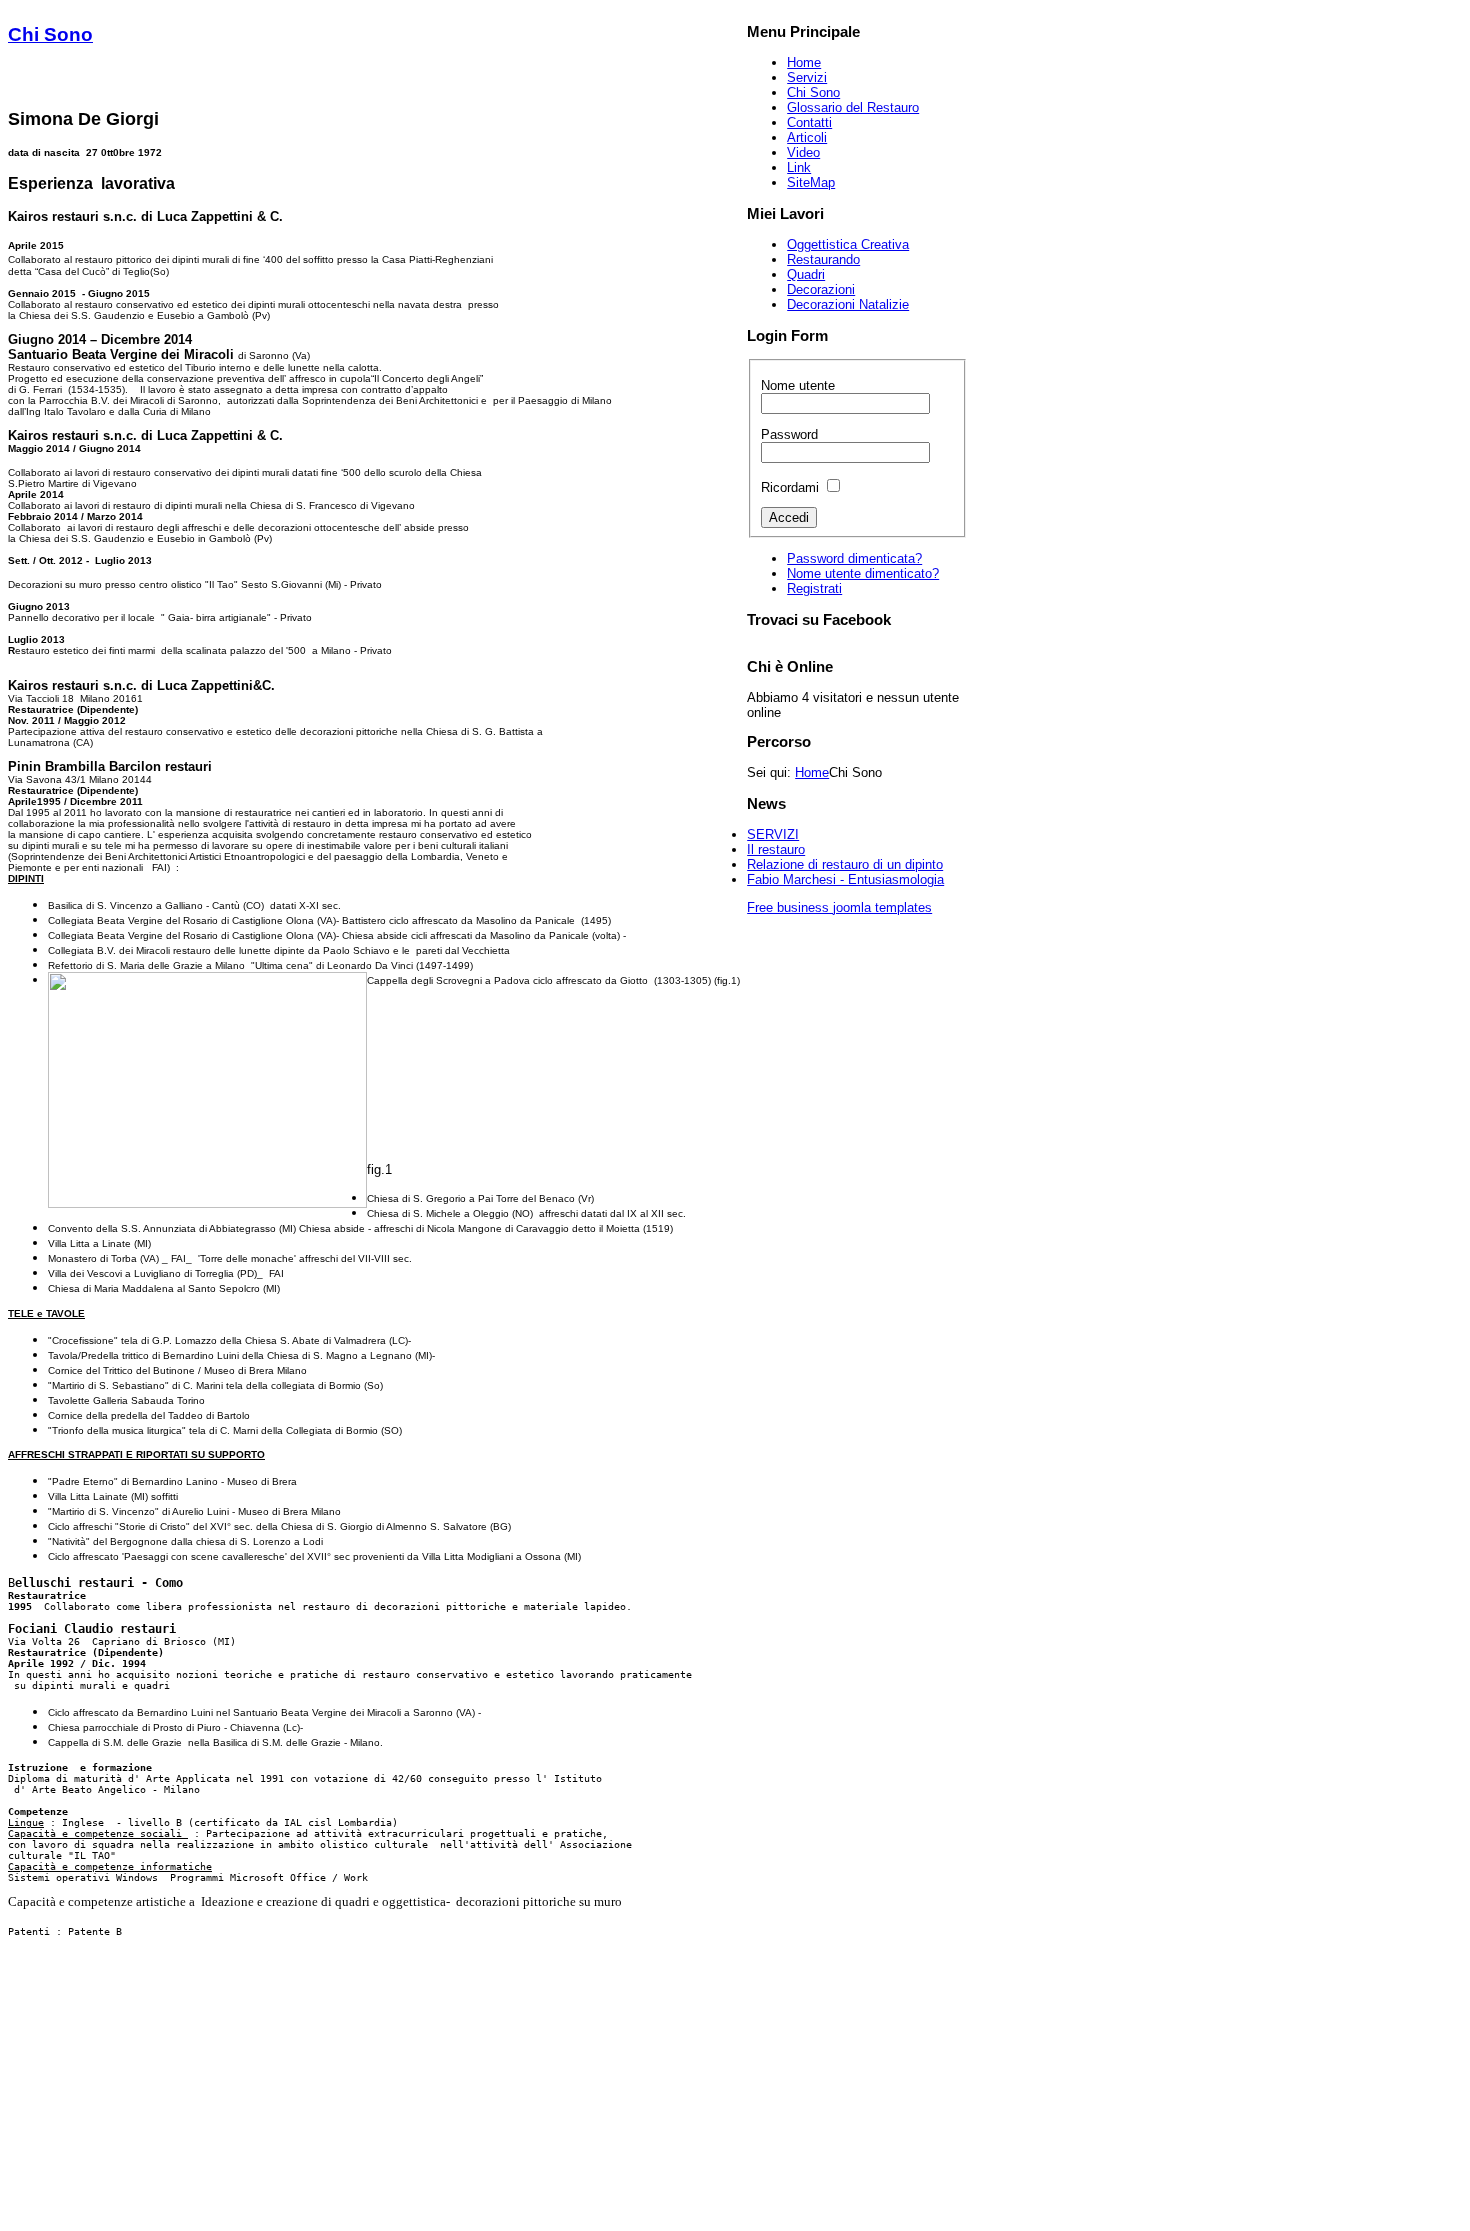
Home (812, 772)
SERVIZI (773, 834)
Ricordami (790, 487)
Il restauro (776, 849)
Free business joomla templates (839, 907)
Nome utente (798, 385)
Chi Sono (50, 34)
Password (789, 434)
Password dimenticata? (854, 558)
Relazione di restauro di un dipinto (845, 864)
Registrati (814, 588)
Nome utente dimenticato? (863, 573)
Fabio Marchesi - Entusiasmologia (845, 879)
